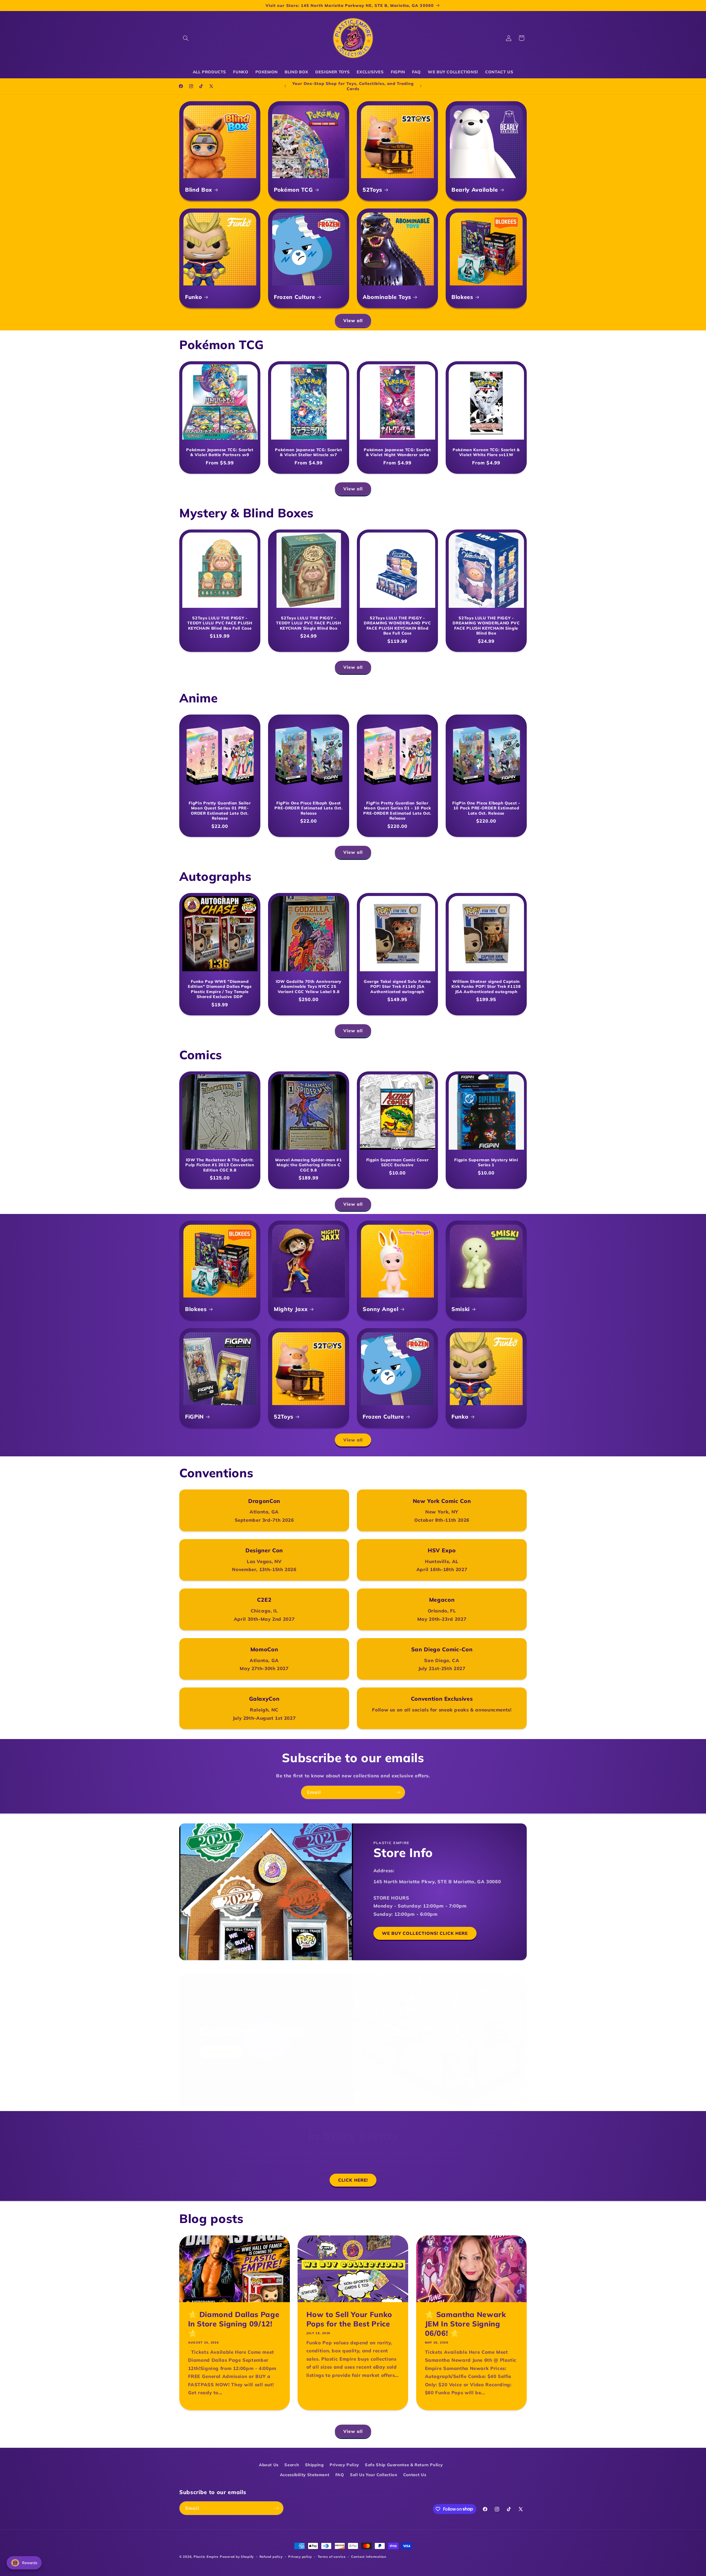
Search (292, 2465)
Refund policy (271, 2557)
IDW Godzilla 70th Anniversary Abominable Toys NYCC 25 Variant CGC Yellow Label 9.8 (309, 987)
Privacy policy (300, 2557)
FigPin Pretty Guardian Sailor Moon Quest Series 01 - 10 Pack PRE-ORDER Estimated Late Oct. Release (397, 811)
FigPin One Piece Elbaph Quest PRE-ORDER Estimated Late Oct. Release (308, 808)
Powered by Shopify (237, 2557)
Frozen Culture (294, 297)
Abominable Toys (387, 297)
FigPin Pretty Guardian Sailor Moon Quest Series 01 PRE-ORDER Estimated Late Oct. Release (220, 811)
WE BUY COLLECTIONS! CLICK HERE (425, 1933)
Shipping (314, 2465)
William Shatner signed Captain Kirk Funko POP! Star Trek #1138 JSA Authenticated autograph (486, 987)
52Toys (372, 189)
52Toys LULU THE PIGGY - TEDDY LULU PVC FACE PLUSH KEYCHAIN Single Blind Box (309, 623)
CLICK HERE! (353, 2180)
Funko (193, 297)
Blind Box (199, 189)
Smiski (461, 1309)
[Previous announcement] (285, 86)
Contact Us (221, 2051)
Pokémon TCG (293, 189)
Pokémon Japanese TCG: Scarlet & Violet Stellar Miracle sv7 (308, 452)
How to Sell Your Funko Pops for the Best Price (349, 2319)
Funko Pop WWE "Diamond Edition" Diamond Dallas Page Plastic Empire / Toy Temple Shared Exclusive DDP (220, 989)
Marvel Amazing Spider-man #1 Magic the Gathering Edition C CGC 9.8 (308, 1165)
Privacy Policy (344, 2465)
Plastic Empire (206, 2557)
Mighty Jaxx (291, 1309)
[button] (186, 38)
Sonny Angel (380, 1309)
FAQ (340, 2475)
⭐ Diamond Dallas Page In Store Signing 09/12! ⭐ (234, 2324)
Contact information (369, 2557)
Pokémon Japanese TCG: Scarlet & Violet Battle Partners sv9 (220, 452)
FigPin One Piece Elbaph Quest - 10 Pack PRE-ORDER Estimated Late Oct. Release (486, 808)
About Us (269, 2465)
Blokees (462, 297)
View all (353, 320)
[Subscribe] (399, 1792)
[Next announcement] (421, 86)
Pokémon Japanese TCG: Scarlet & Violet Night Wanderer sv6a (397, 452)
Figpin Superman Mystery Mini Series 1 (486, 1162)
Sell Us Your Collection (374, 2475)
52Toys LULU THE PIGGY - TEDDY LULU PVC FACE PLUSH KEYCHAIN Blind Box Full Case (220, 623)
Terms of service (332, 2557)
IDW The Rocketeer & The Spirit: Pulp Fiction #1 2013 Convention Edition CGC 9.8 (220, 1165)
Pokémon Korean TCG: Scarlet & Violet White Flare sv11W (486, 452)
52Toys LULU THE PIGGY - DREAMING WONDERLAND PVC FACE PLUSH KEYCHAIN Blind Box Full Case (397, 626)
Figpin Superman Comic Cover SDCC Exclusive (398, 1162)
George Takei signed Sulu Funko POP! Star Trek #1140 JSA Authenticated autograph (397, 987)
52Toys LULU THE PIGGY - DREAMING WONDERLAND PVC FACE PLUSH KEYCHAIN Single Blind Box (486, 626)
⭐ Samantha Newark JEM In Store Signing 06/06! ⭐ (465, 2324)
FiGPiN (194, 1416)
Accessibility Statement (305, 2475)
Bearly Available (475, 189)
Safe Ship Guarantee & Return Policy (404, 2465)
